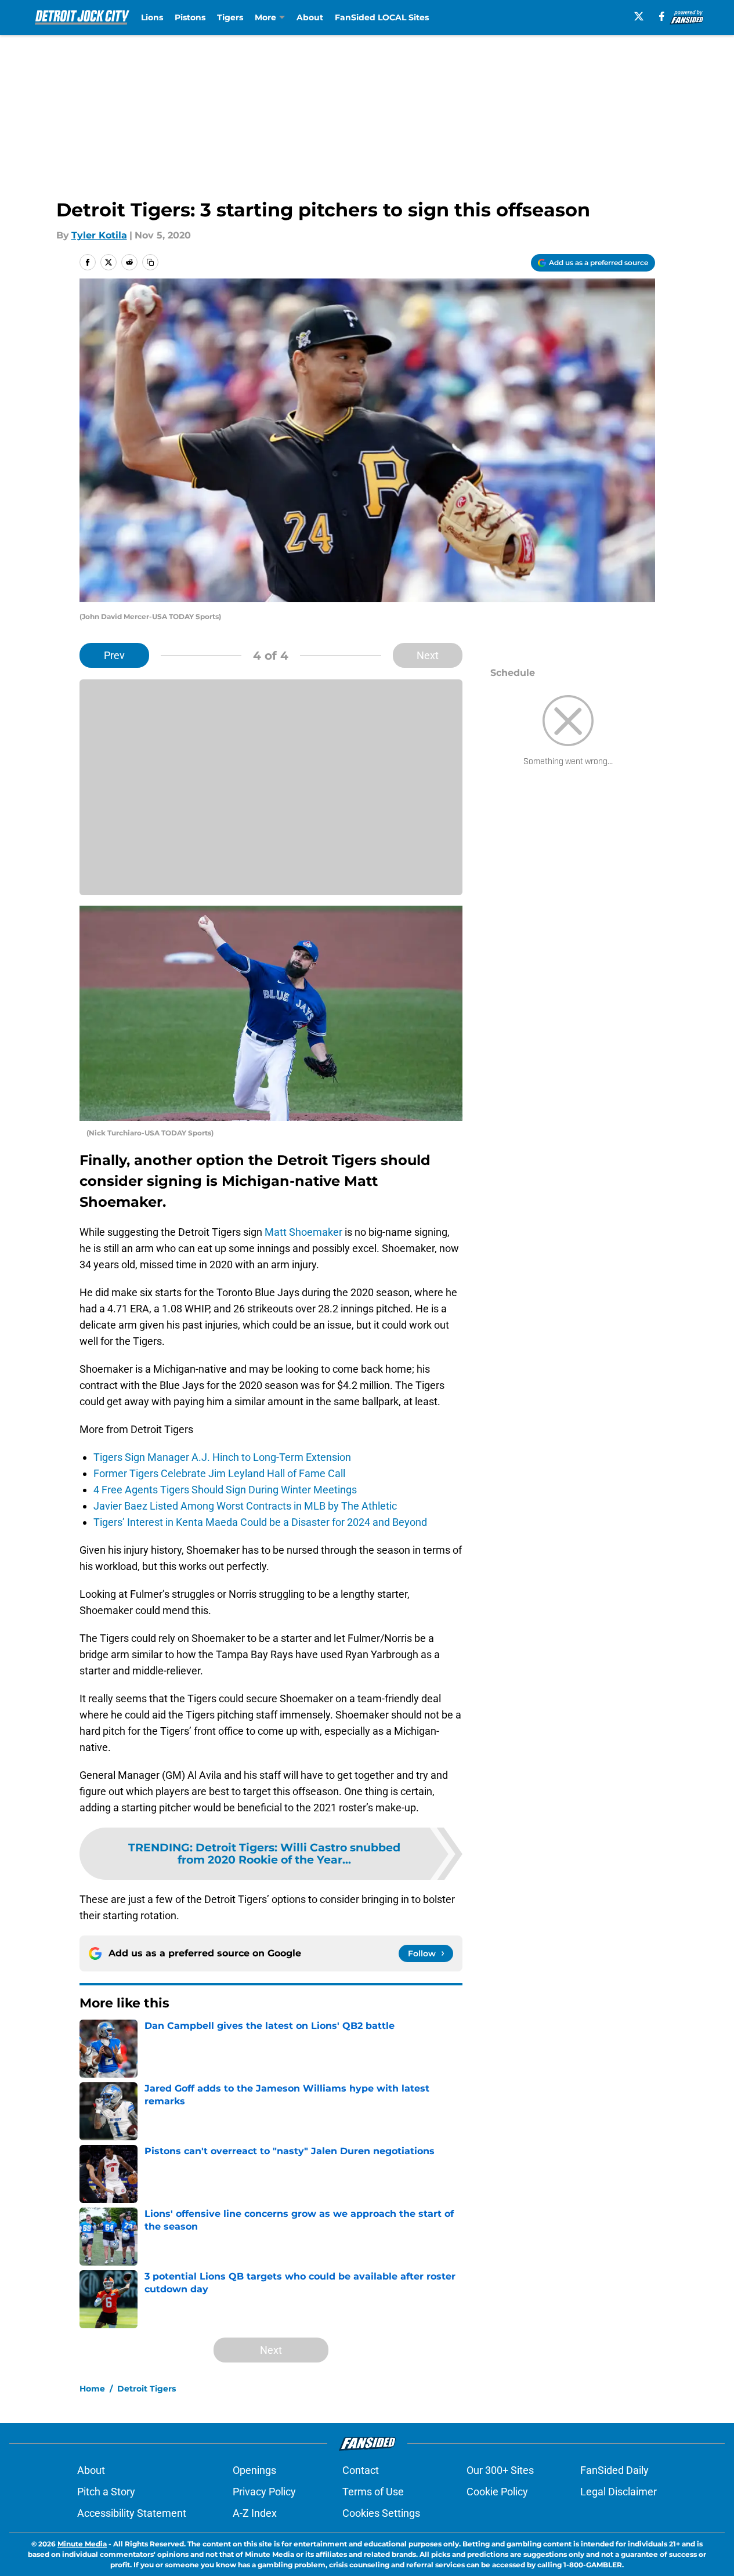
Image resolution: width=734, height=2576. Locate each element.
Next (428, 655)
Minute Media (82, 2544)
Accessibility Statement (132, 2513)
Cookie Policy (497, 2492)
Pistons (190, 17)
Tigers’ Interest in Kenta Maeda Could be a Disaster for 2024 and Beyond (260, 1522)
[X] (639, 16)
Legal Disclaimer (619, 2492)
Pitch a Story (106, 2492)
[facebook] (662, 16)
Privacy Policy (264, 2492)
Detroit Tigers (147, 2389)
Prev (114, 655)
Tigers (230, 17)
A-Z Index (255, 2513)
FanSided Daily (614, 2470)
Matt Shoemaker (303, 1232)
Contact (361, 2470)
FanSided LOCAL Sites (382, 17)
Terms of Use (373, 2492)
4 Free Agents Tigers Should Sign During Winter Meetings (225, 1490)
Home (92, 2389)
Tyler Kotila (99, 235)
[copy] (150, 262)
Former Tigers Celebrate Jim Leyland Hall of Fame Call (219, 1473)
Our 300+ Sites (500, 2470)
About (310, 17)
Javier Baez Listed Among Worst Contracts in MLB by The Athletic (245, 1506)
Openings (254, 2470)
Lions (152, 17)
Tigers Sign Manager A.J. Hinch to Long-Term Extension (222, 1457)
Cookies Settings (381, 2513)
